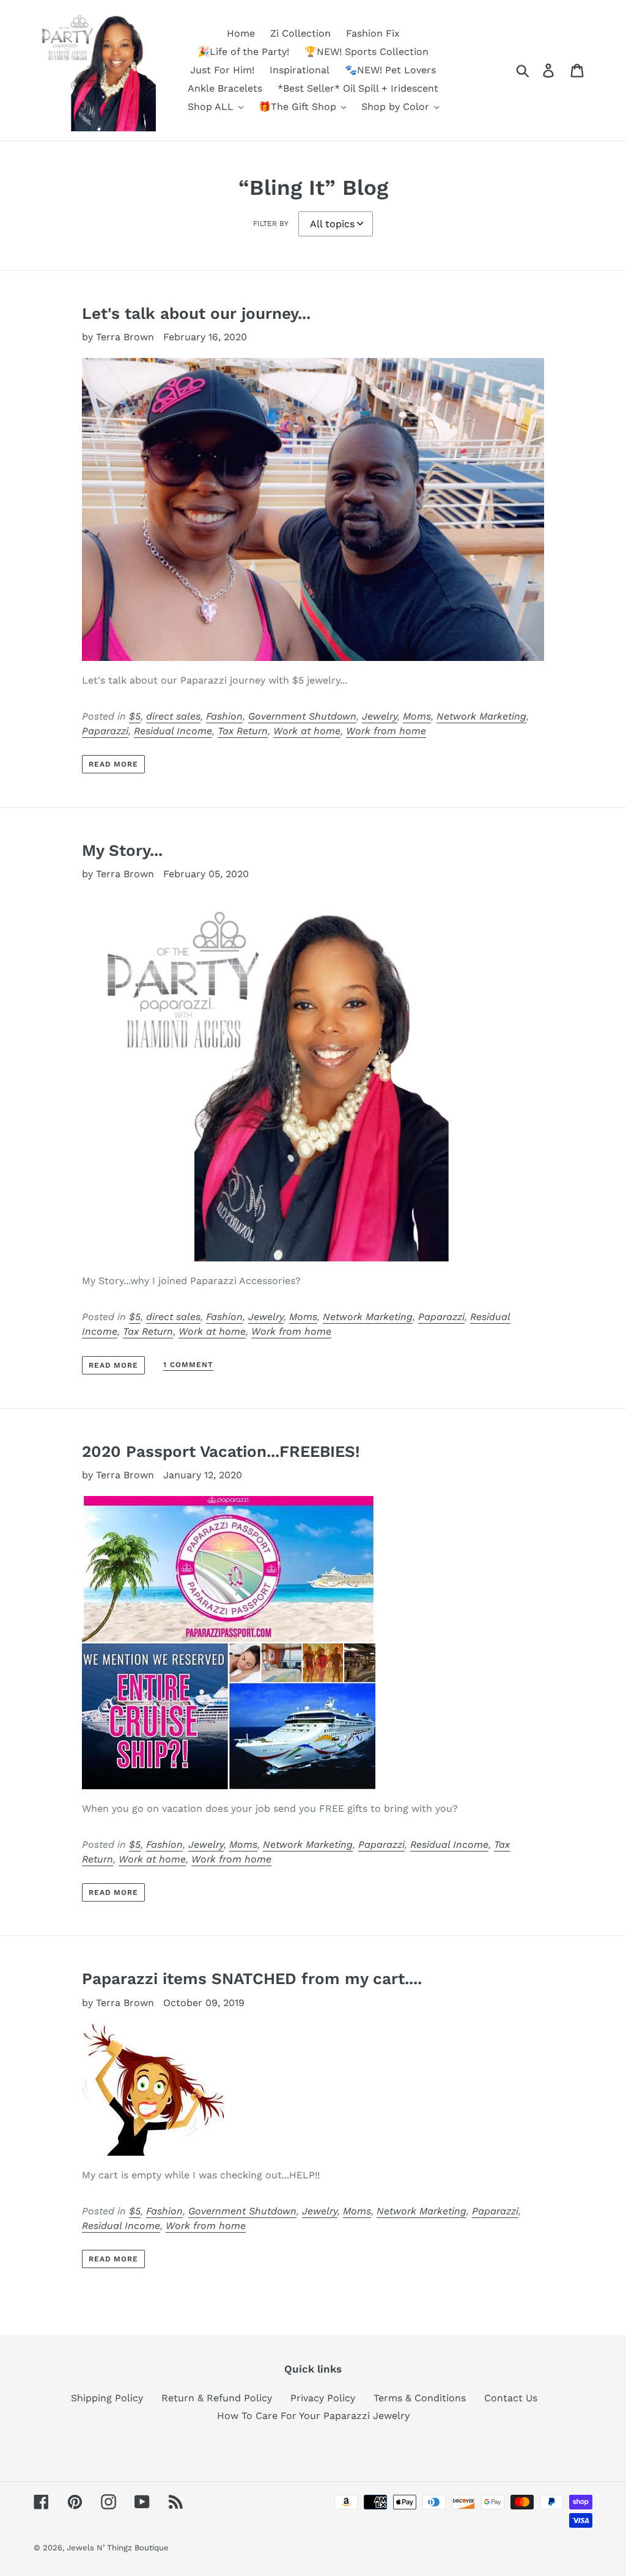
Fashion (224, 716)
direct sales (173, 716)
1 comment (188, 1365)
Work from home (386, 731)
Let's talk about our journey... (196, 313)
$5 (135, 716)
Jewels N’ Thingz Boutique (118, 2548)
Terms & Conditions (420, 2398)
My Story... (122, 850)
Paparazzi (105, 731)
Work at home (307, 731)
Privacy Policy (323, 2398)
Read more (114, 764)
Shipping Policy (107, 2398)
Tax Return (243, 731)
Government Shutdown (302, 716)
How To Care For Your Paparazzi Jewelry (313, 2416)
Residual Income (173, 731)
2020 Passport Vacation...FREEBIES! (221, 1451)
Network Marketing (481, 716)
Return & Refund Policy (217, 2398)
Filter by (271, 224)
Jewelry (380, 716)
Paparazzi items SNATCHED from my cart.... (252, 1979)
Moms (417, 716)
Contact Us (511, 2398)
